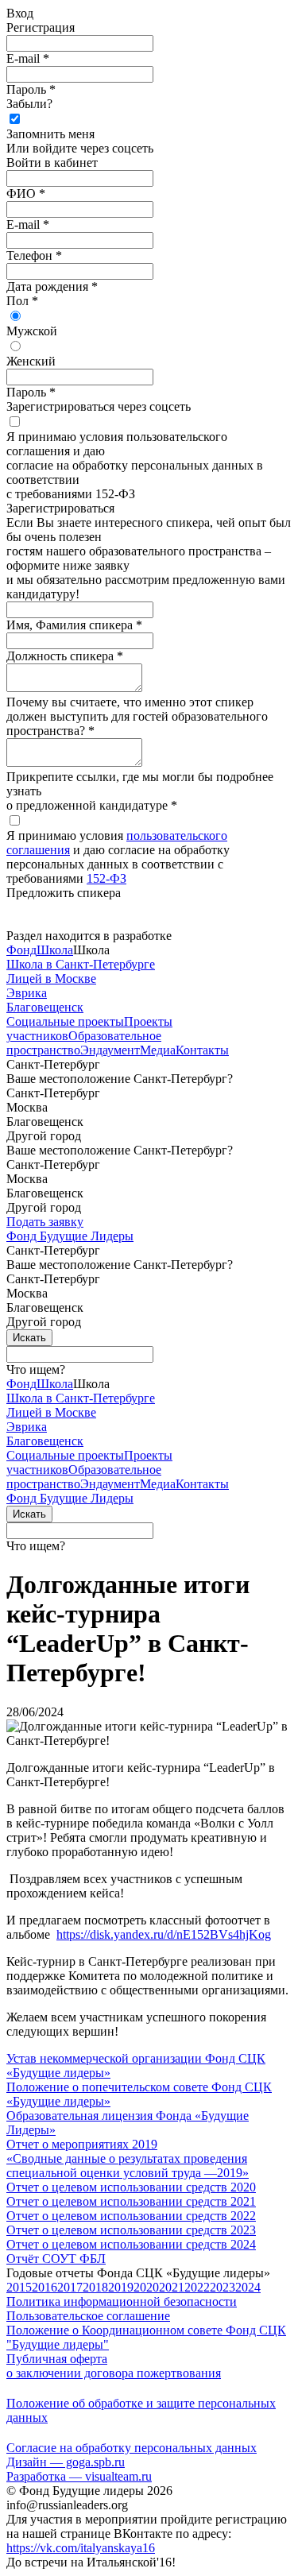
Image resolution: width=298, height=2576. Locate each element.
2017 (70, 2287)
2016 (45, 2287)
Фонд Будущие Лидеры (70, 1236)
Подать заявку (45, 1222)
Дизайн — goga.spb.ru (66, 2462)
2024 (248, 2287)
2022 (197, 2287)
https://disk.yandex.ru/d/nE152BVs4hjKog (164, 1934)
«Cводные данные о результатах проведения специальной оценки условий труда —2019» (128, 2166)
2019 (121, 2287)
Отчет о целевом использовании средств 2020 (131, 2187)
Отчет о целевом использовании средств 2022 (131, 2216)
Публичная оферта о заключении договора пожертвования (114, 2366)
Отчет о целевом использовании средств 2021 (131, 2201)
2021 (172, 2287)
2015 (19, 2287)
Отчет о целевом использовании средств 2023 (131, 2230)
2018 (95, 2287)
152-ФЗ (106, 878)
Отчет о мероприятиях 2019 (82, 2144)
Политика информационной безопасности (122, 2301)
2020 (146, 2287)
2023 (223, 2287)
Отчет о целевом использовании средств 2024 (131, 2244)
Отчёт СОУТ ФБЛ (56, 2259)
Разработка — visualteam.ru (79, 2476)
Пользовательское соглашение (88, 2316)
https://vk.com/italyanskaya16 (81, 2548)
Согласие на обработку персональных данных (132, 2448)
